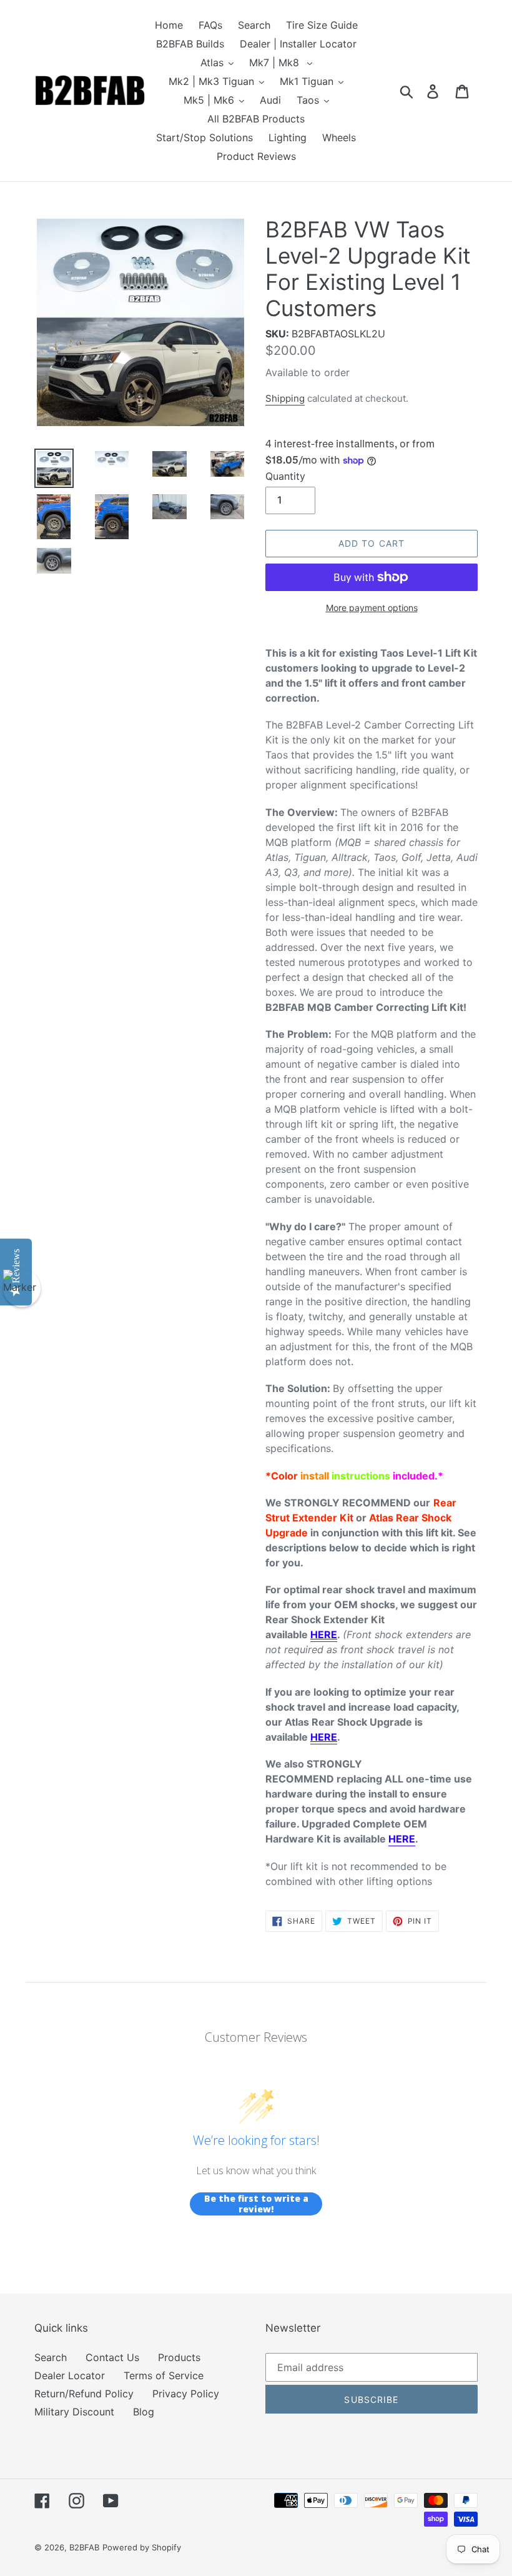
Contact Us (112, 2357)
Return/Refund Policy (84, 2394)
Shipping (285, 398)
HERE (402, 1839)
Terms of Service (164, 2375)
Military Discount (74, 2412)
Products (179, 2357)
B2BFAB (84, 2547)
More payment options (372, 608)
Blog (144, 2412)
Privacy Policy (186, 2394)
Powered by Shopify (142, 2547)
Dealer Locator (70, 2375)
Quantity (285, 476)
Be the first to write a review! (256, 2204)
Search (51, 2357)
